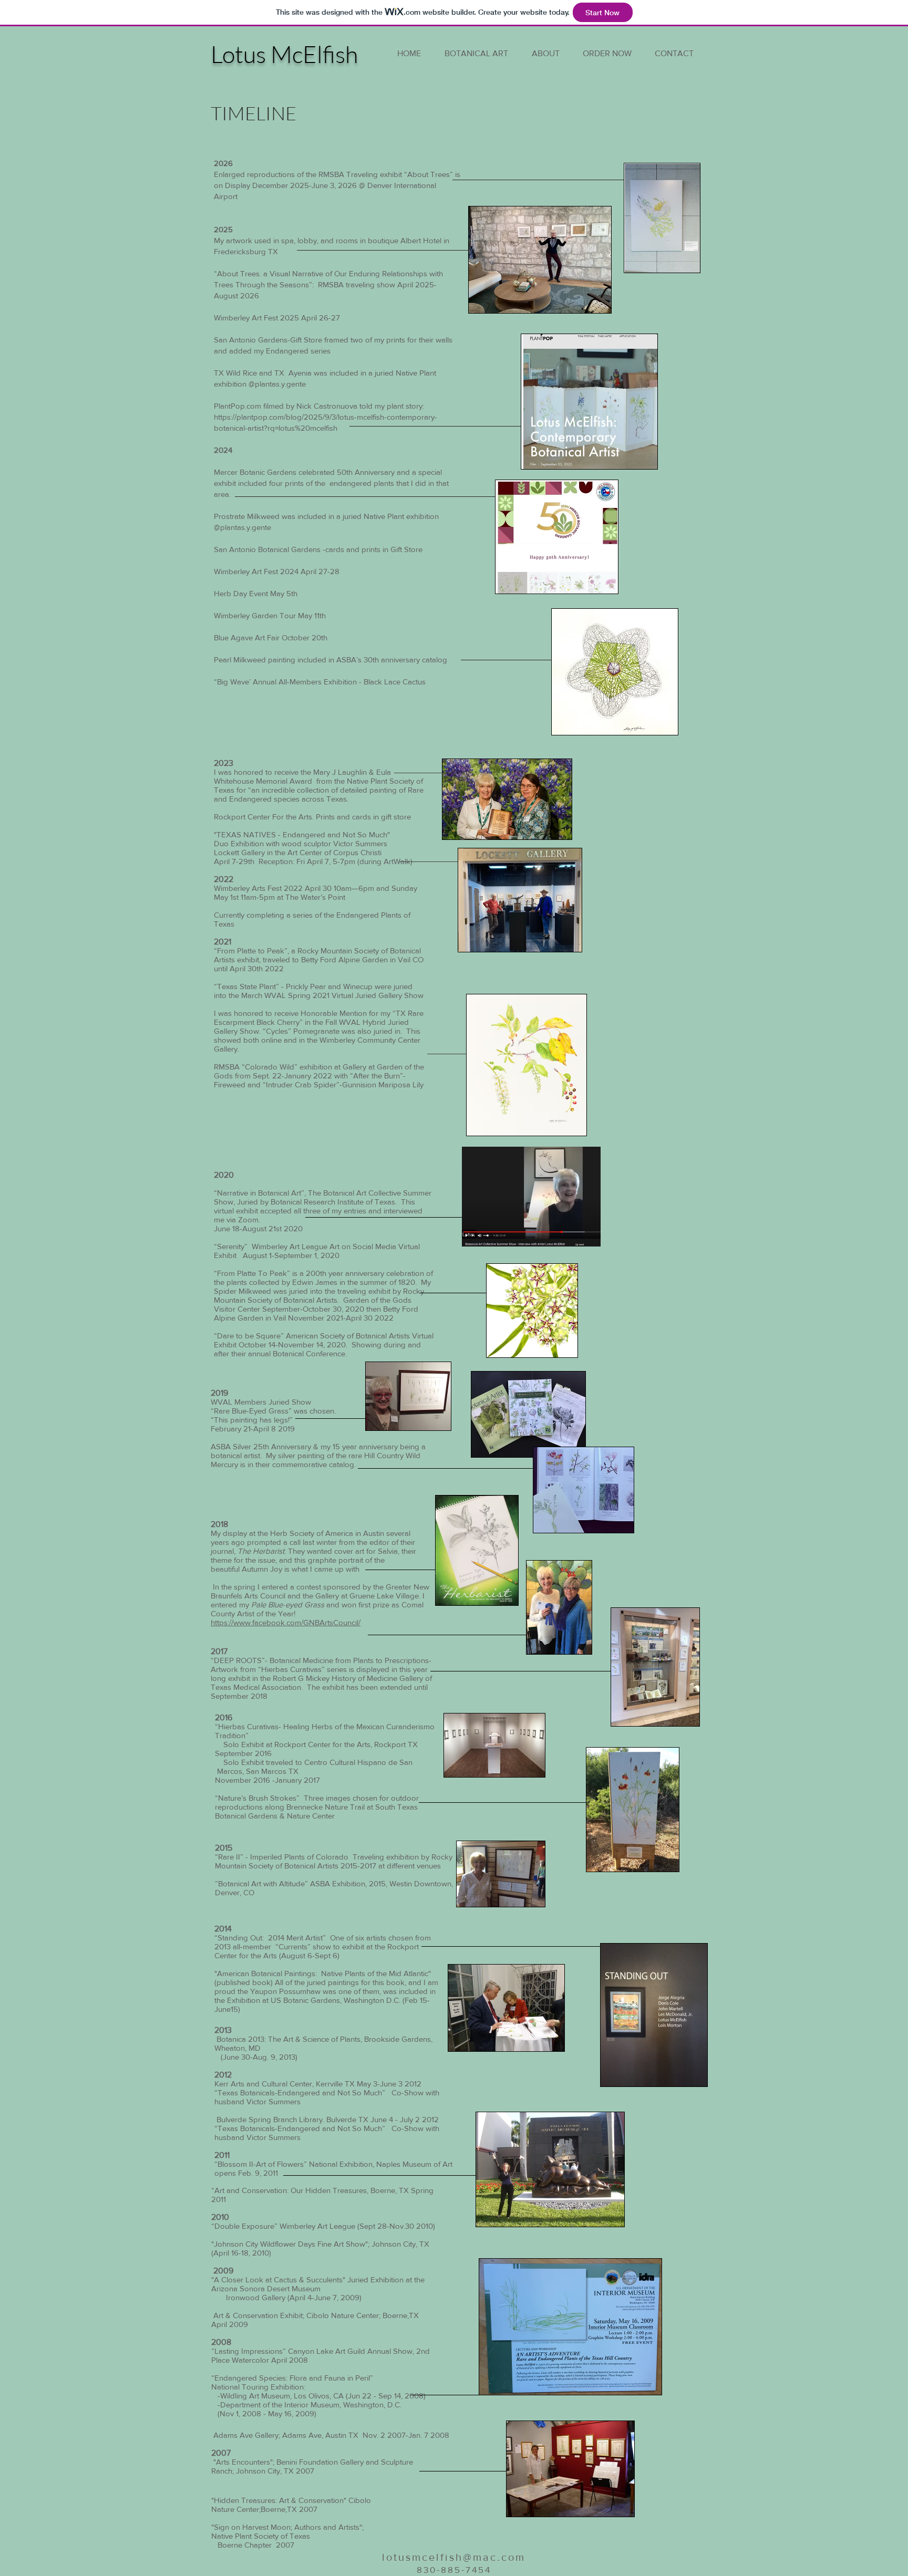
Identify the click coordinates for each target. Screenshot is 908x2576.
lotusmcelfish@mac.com (454, 2557)
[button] (545, 53)
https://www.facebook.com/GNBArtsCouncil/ (286, 1622)
